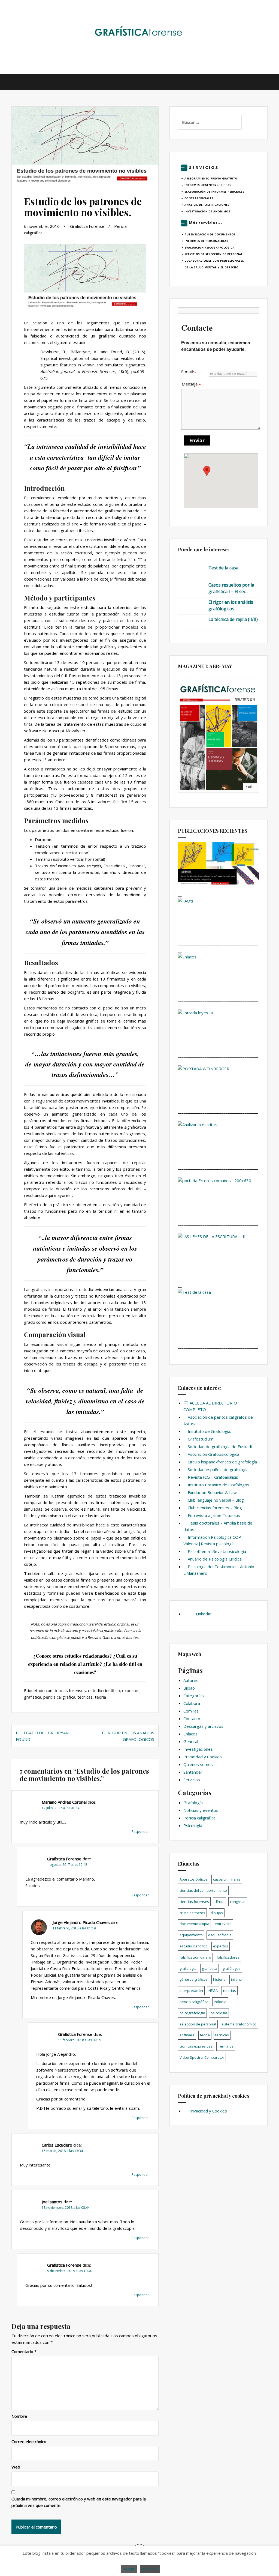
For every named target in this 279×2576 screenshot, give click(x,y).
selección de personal (198, 2024)
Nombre (19, 2416)
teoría (100, 1697)
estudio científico (104, 1690)
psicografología (192, 2013)
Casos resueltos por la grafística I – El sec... (231, 588)
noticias (230, 1991)
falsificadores (228, 1957)
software (187, 2035)
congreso (238, 1902)
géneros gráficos (194, 1979)
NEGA (213, 1991)
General (191, 1741)
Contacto (192, 1719)
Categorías (194, 1696)
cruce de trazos (192, 1913)
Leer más (150, 2569)
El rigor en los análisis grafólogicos (231, 605)
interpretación (191, 1991)
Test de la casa (223, 568)
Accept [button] (129, 2569)
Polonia (220, 2002)
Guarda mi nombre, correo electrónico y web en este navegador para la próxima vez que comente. (79, 2502)
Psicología (193, 1825)
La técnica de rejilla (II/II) (233, 619)
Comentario (24, 2351)
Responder (140, 1832)
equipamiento (191, 1935)
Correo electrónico (29, 2441)
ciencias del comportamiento (203, 1890)
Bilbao (189, 1688)
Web (16, 2467)
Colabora (192, 1703)
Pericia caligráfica (199, 1818)
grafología (188, 1968)
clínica (219, 1902)
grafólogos (232, 1968)
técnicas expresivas (196, 2046)
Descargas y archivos (203, 1726)
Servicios (192, 1780)
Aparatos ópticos (194, 1879)
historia (219, 1979)
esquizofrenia (220, 1935)
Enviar (197, 440)
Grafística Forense (87, 226)
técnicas (85, 1697)
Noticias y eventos (201, 1810)
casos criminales (227, 1879)
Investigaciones (198, 1749)
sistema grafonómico (239, 2024)
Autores (191, 1680)
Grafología (193, 1803)
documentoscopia (194, 1924)
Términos (226, 2046)
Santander (193, 1772)
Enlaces (190, 1734)
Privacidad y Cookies (203, 1757)
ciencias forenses (70, 1690)
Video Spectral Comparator (202, 2057)
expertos (131, 1690)
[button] (207, 471)
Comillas (191, 1711)
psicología (219, 2013)
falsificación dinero (195, 1957)
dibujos (217, 1913)
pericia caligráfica (59, 1697)
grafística (33, 1697)
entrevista (223, 1924)
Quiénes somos (198, 1764)
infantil (237, 1979)
